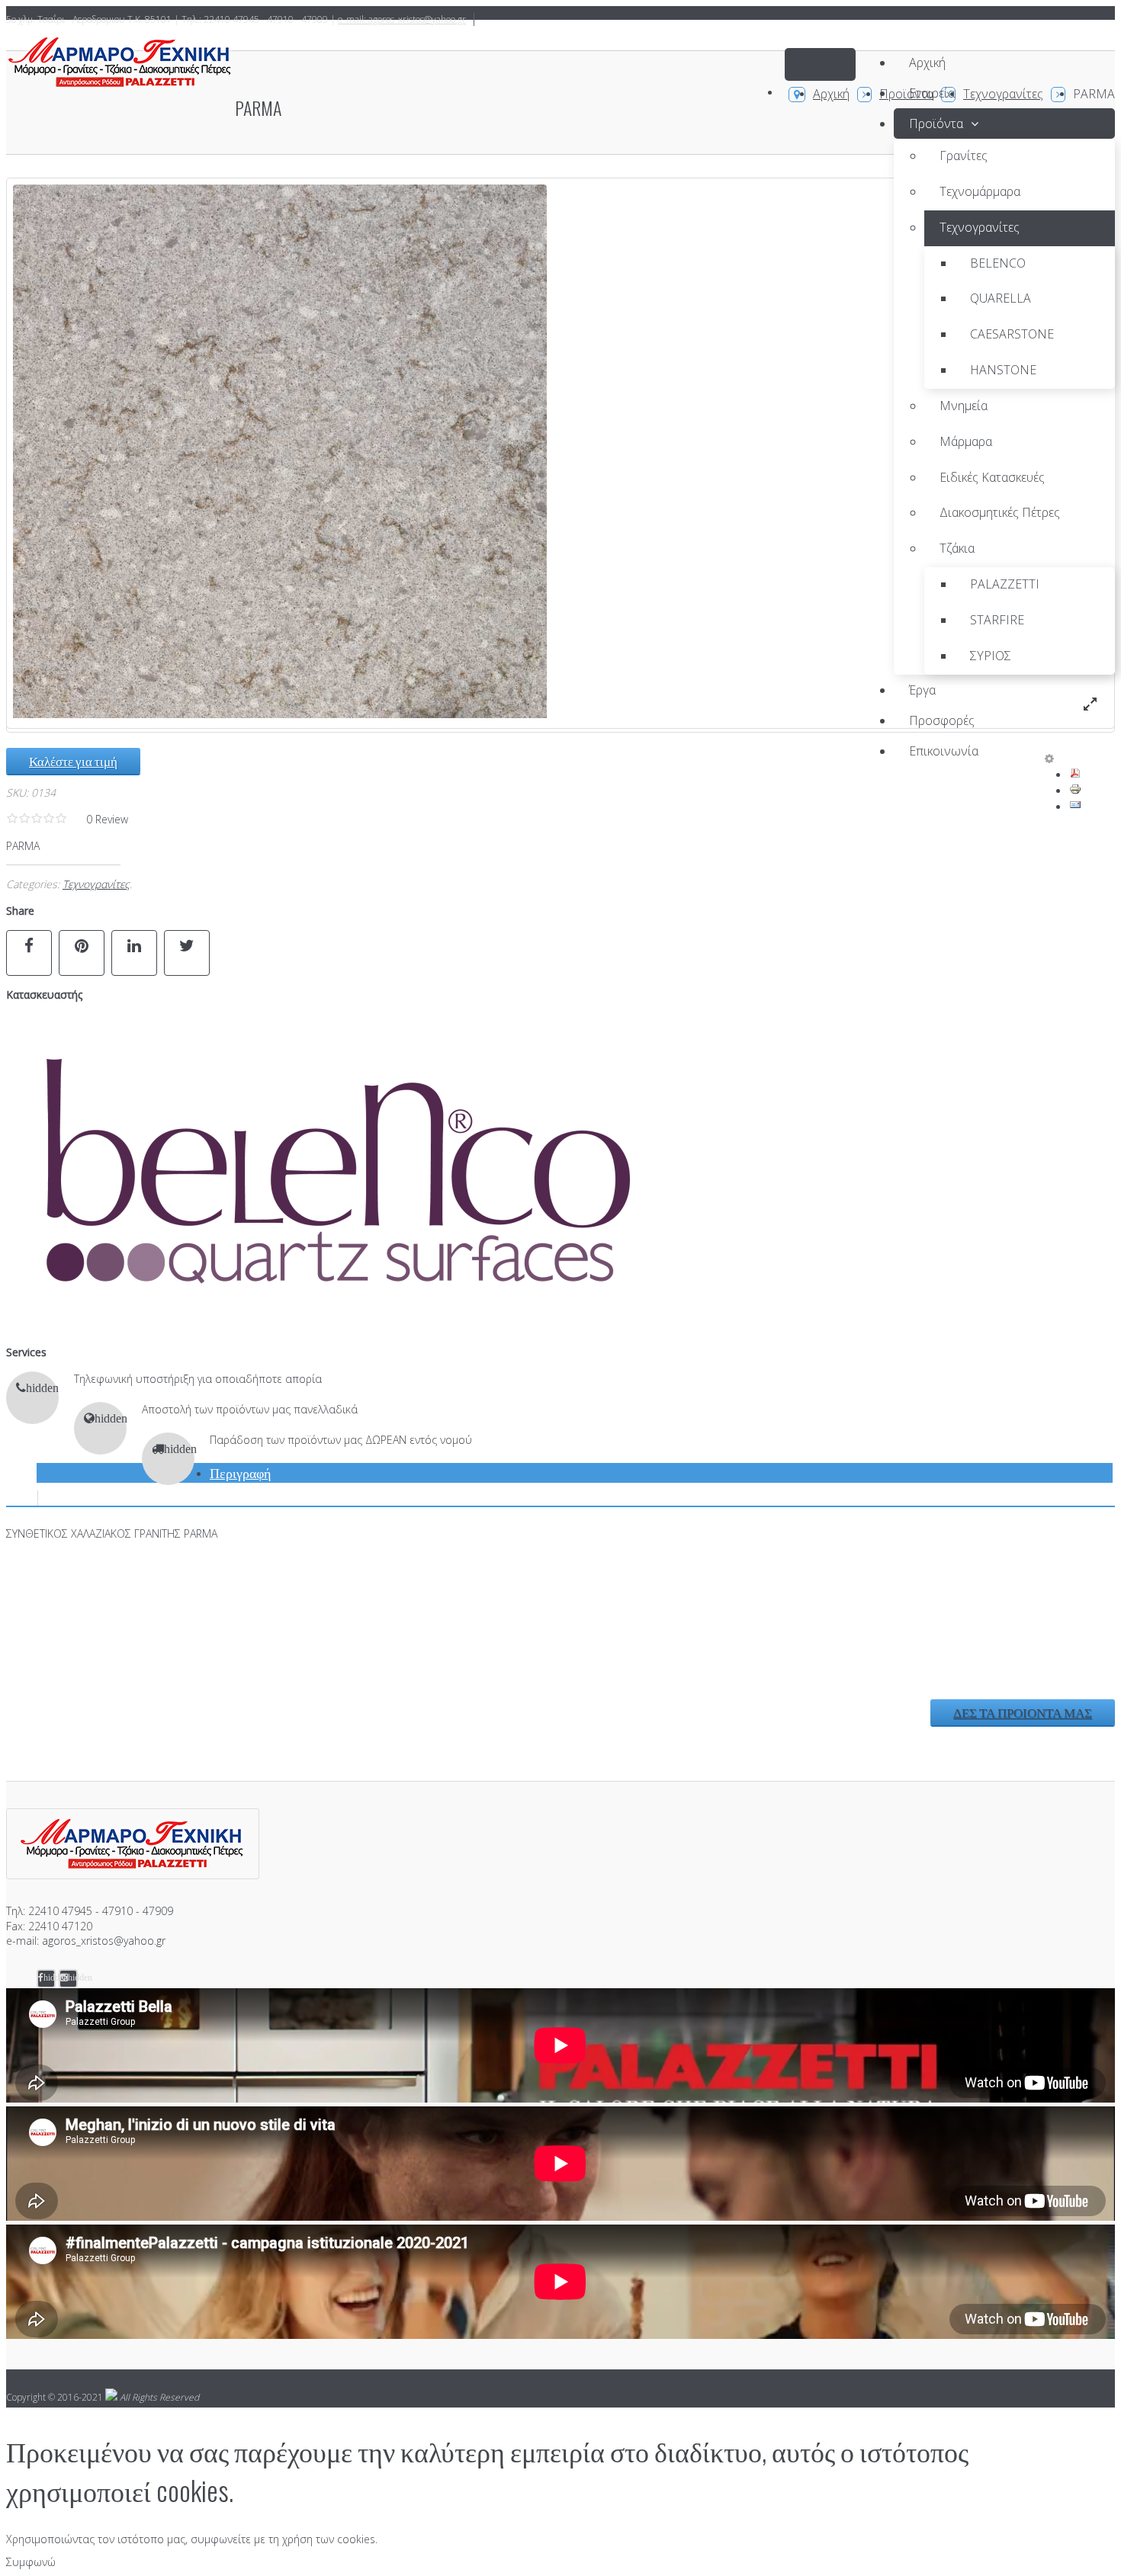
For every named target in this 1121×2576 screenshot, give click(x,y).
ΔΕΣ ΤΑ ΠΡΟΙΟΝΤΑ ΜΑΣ (1023, 1712)
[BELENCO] (330, 1325)
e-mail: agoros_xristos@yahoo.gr (402, 19)
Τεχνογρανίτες (96, 884)
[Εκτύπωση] (1075, 791)
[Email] (1075, 807)
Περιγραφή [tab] (240, 1472)
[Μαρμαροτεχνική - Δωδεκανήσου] (120, 64)
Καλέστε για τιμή (73, 760)
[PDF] (1075, 775)
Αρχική (831, 94)
